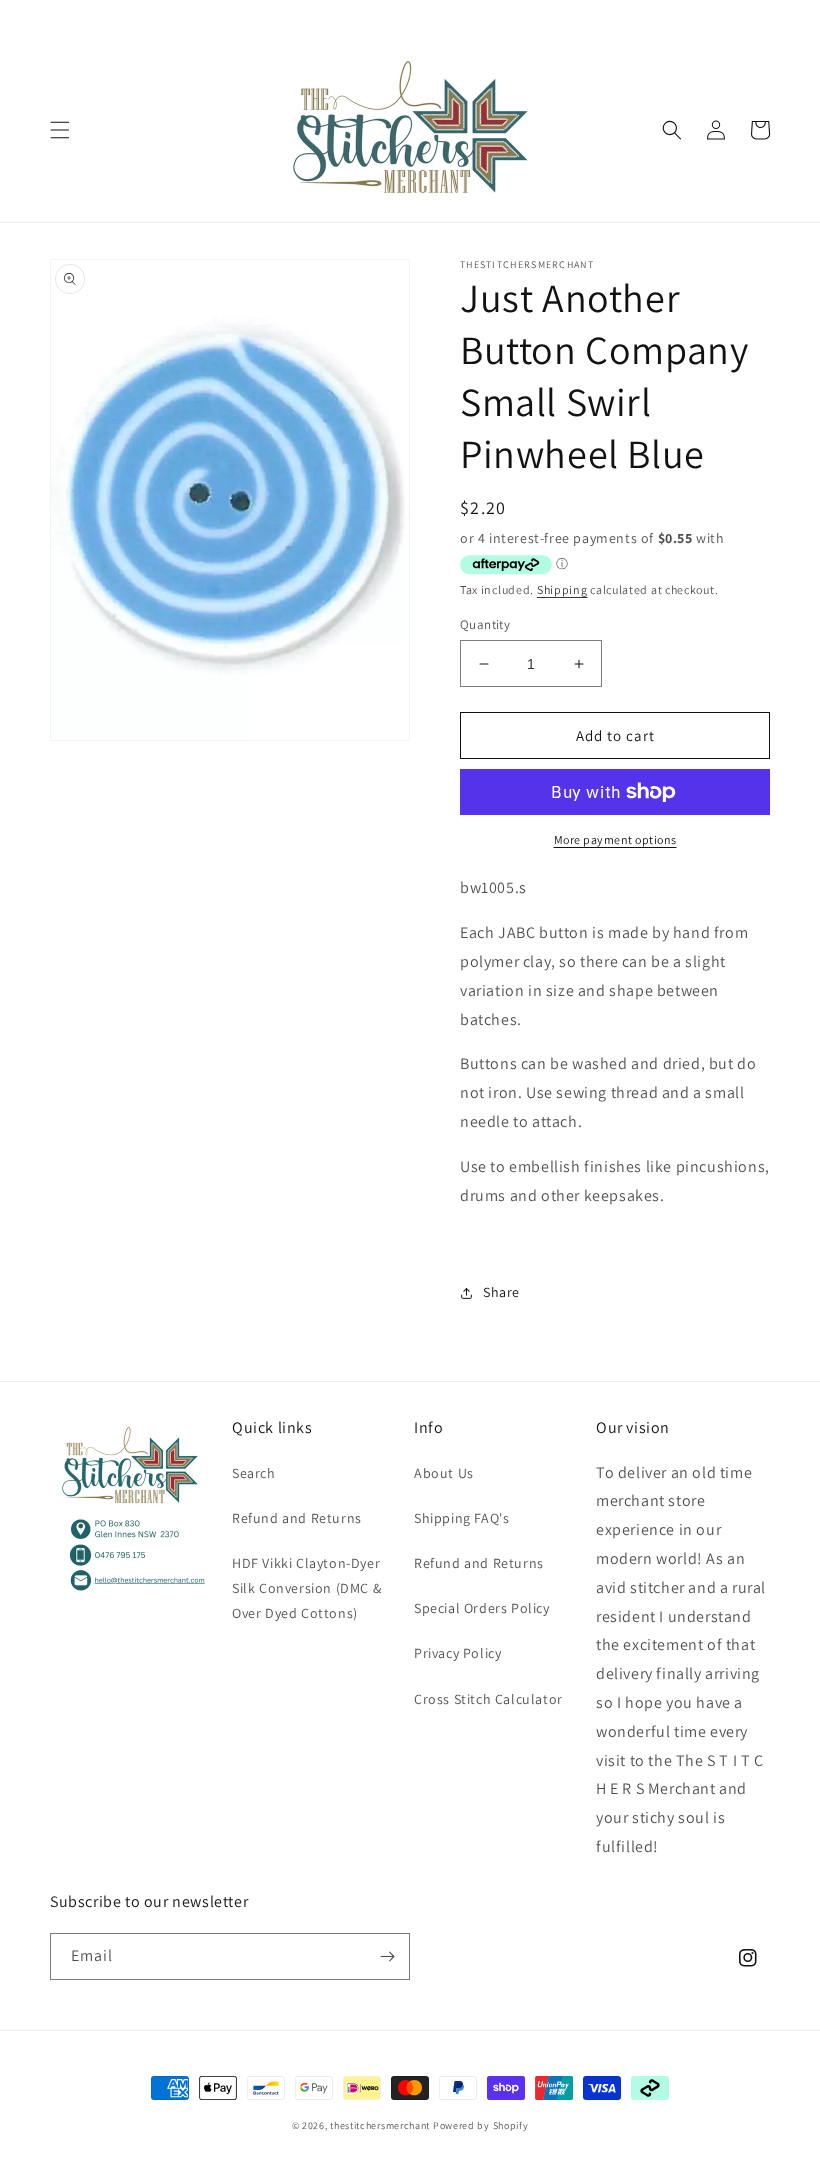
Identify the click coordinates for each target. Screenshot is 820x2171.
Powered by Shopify (481, 2125)
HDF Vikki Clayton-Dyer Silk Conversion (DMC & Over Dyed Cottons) (306, 1588)
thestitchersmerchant (380, 2125)
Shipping (562, 589)
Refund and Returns (297, 1518)
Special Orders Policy (482, 1608)
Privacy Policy (457, 1653)
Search (254, 1473)
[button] (60, 130)
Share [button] (501, 1292)
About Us (444, 1473)
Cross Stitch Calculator (488, 1699)
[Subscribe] (387, 1956)
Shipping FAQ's (461, 1518)
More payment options (615, 839)
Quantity (485, 624)
